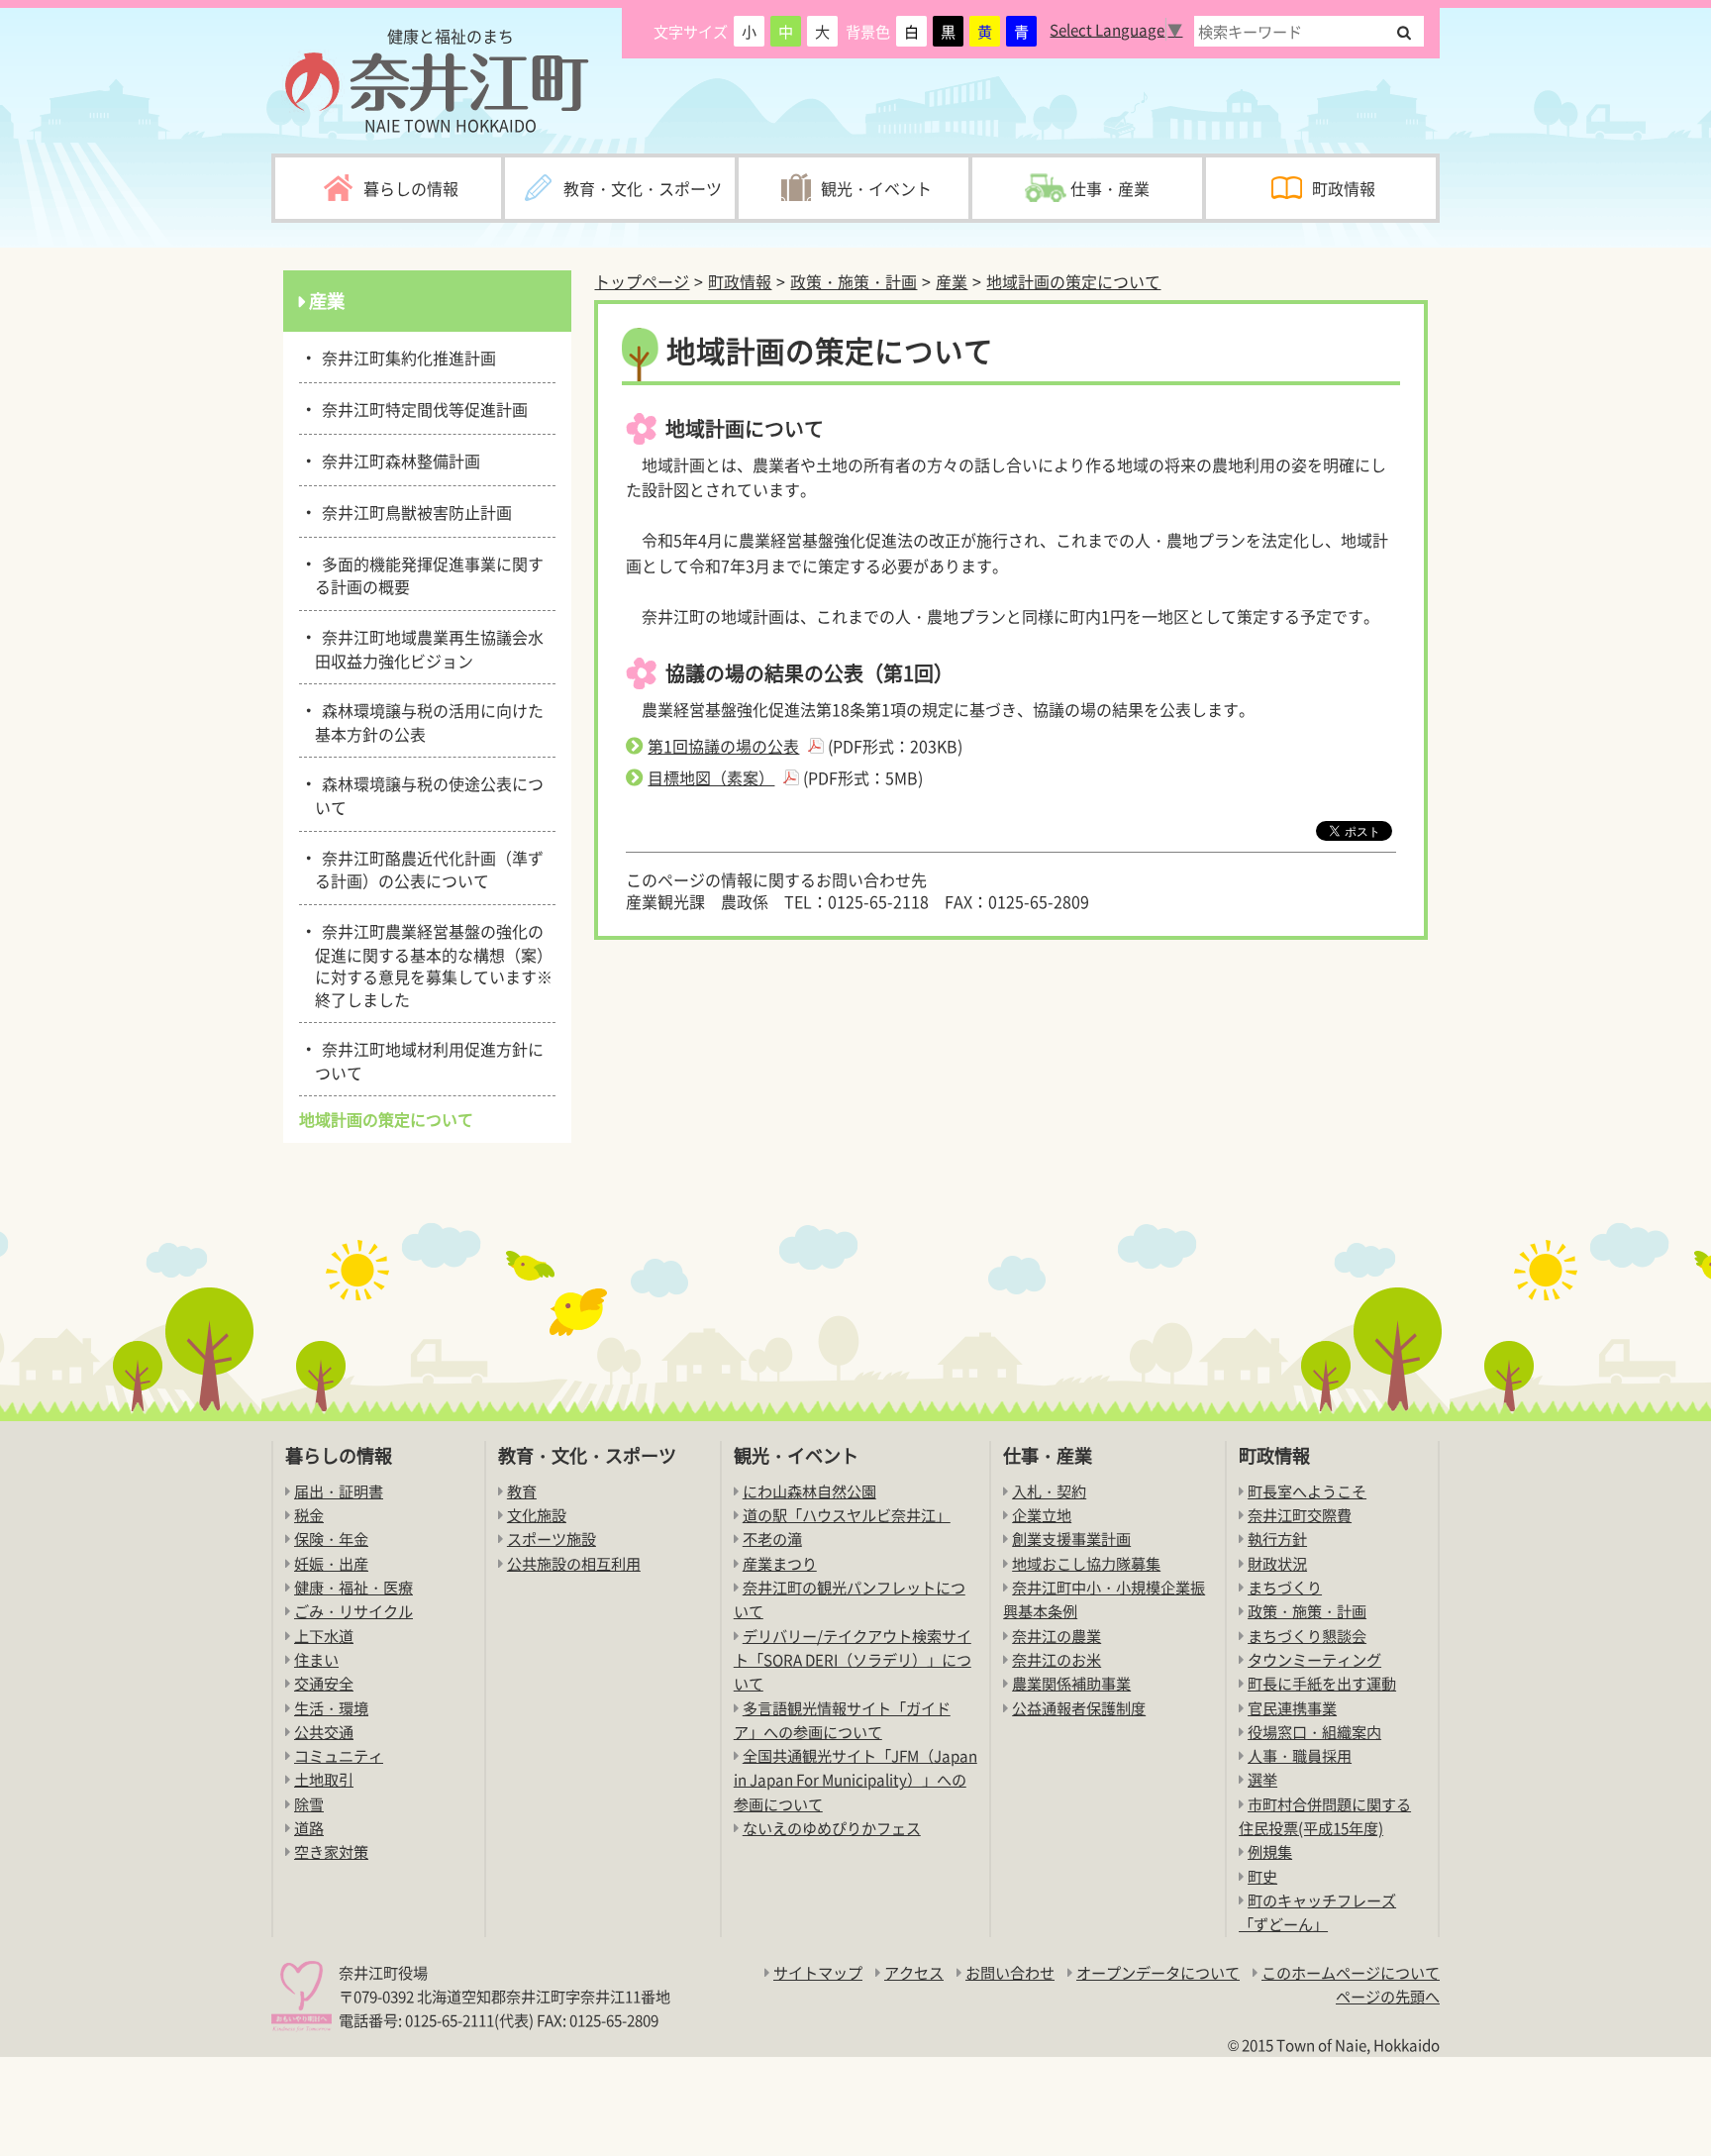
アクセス (914, 1972)
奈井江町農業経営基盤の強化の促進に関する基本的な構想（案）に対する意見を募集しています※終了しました (434, 964)
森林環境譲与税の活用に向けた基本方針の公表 (429, 720)
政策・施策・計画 (854, 281)
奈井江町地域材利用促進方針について (429, 1059)
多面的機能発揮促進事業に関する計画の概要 (429, 574)
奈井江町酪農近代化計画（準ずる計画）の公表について (429, 868)
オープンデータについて (1158, 1972)
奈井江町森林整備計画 (398, 460)
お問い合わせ (1010, 1972)
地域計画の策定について (1073, 281)
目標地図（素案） (711, 777)
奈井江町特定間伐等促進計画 (421, 408)
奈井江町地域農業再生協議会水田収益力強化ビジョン (429, 647)
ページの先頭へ (1388, 1996)
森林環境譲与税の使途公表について (429, 794)
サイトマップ (818, 1972)
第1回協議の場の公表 (723, 746)
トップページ (642, 281)
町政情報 (740, 281)
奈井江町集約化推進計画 (405, 357)
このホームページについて (1351, 1972)
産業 (952, 281)
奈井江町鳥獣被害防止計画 (413, 511)
